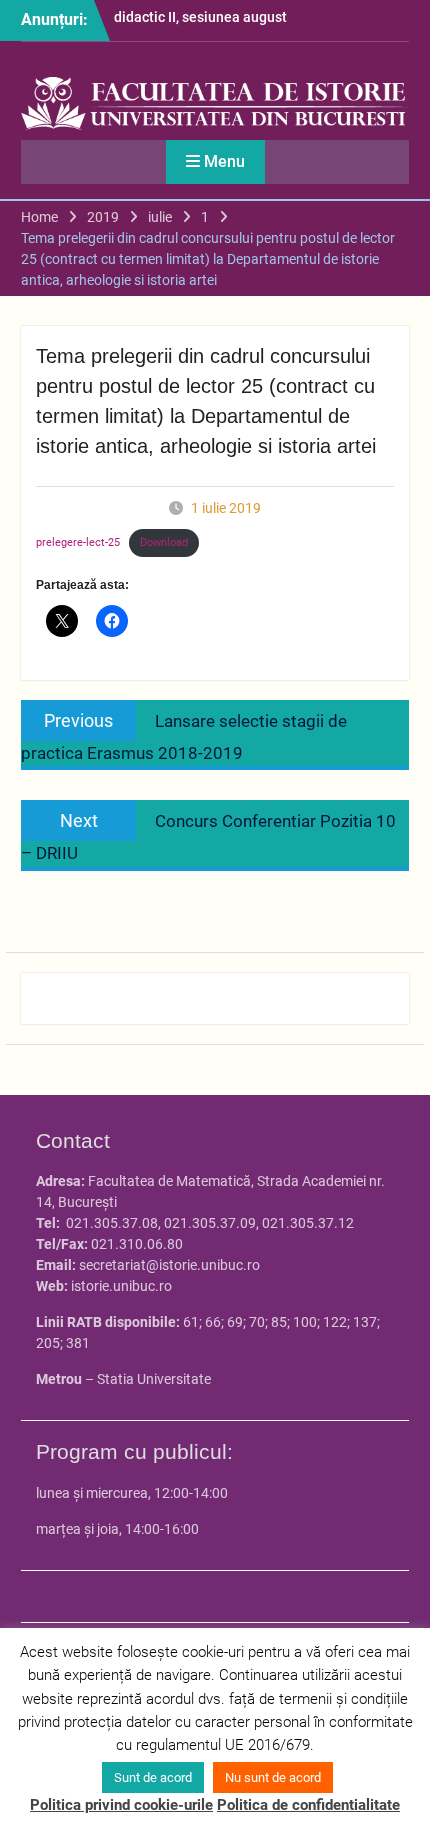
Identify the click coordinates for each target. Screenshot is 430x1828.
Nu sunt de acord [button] (273, 1777)
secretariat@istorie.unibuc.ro (169, 1265)
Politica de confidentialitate (308, 1805)
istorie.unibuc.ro (121, 1286)
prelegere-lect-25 (78, 542)
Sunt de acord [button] (153, 1777)
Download (164, 542)
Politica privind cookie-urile (121, 1805)
